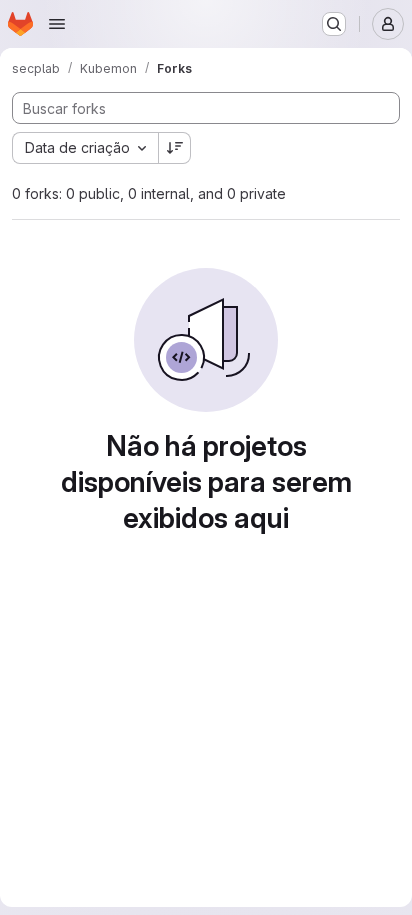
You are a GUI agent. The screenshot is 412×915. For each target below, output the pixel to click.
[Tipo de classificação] (175, 148)
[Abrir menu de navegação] (57, 24)
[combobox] (85, 148)
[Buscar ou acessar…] (334, 24)
